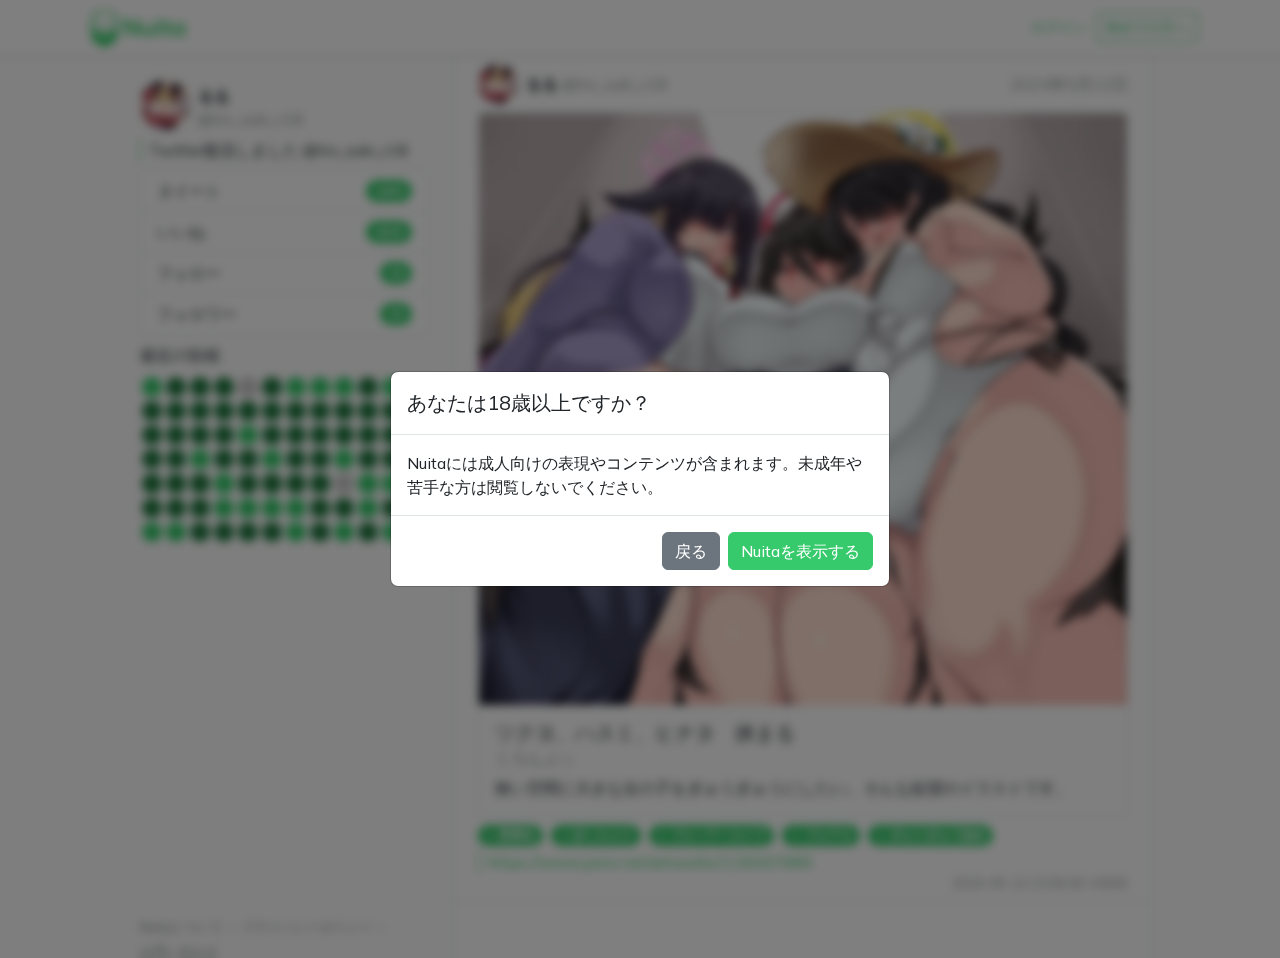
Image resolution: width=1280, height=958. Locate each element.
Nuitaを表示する (800, 551)
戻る (691, 551)
